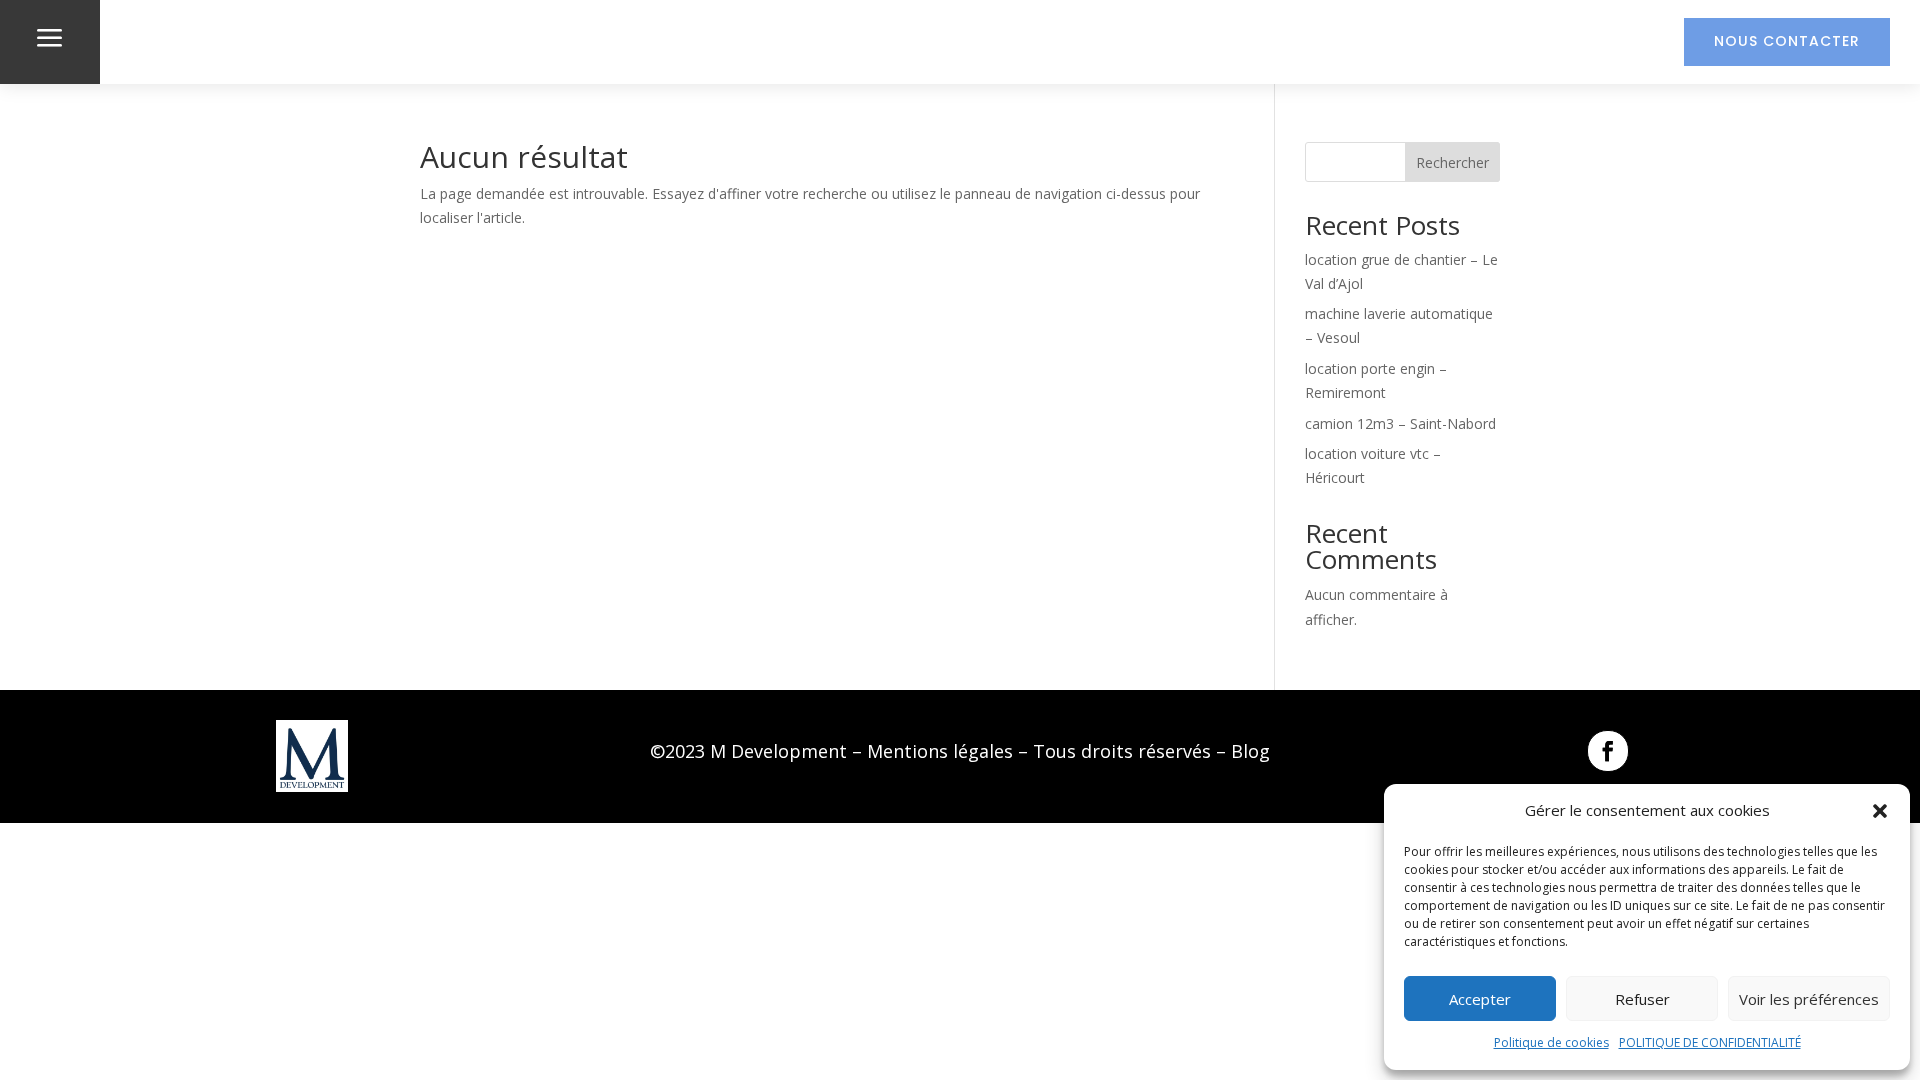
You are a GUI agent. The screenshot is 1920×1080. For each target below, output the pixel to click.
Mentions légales (940, 751)
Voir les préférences (1809, 999)
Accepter (1480, 999)
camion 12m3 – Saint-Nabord (1400, 423)
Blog (1250, 751)
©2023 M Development (748, 751)
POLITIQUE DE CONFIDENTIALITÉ (1710, 1042)
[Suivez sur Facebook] (1608, 751)
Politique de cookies (1551, 1042)
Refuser (1642, 999)
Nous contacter (1787, 41)
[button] (1880, 811)
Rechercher (1452, 162)
